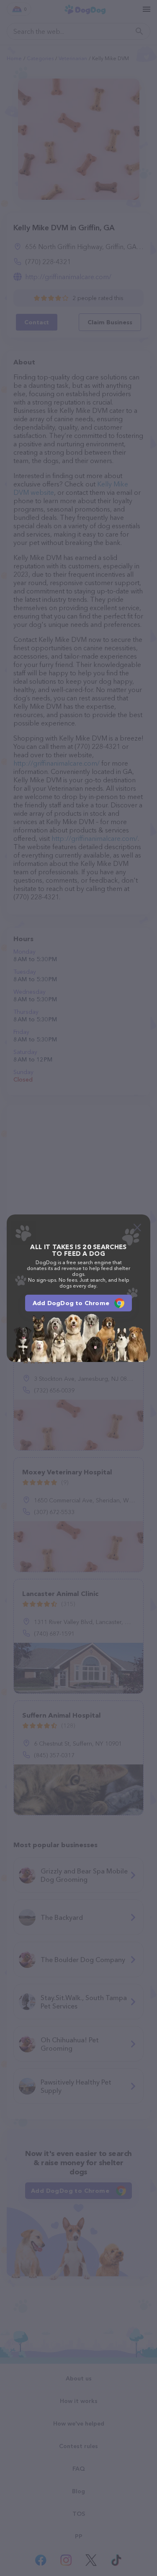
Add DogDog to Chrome (71, 1303)
